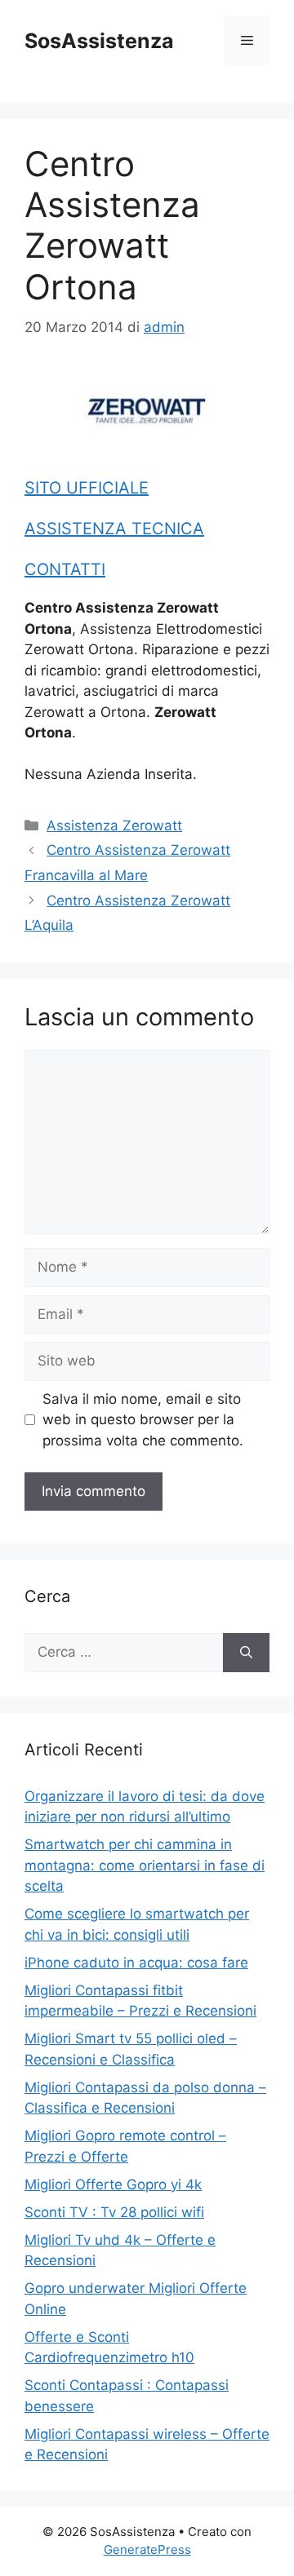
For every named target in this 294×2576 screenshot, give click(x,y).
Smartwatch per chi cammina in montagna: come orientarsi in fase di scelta (145, 1865)
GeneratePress (147, 2549)
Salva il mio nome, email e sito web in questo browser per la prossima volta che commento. (143, 1420)
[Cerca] (246, 1653)
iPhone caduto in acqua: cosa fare (136, 1963)
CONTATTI (65, 569)
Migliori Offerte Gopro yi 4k (113, 2184)
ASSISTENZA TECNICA (114, 529)
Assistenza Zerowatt (114, 825)
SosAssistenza (99, 41)
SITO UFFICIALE (87, 488)
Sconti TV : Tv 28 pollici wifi (114, 2212)
